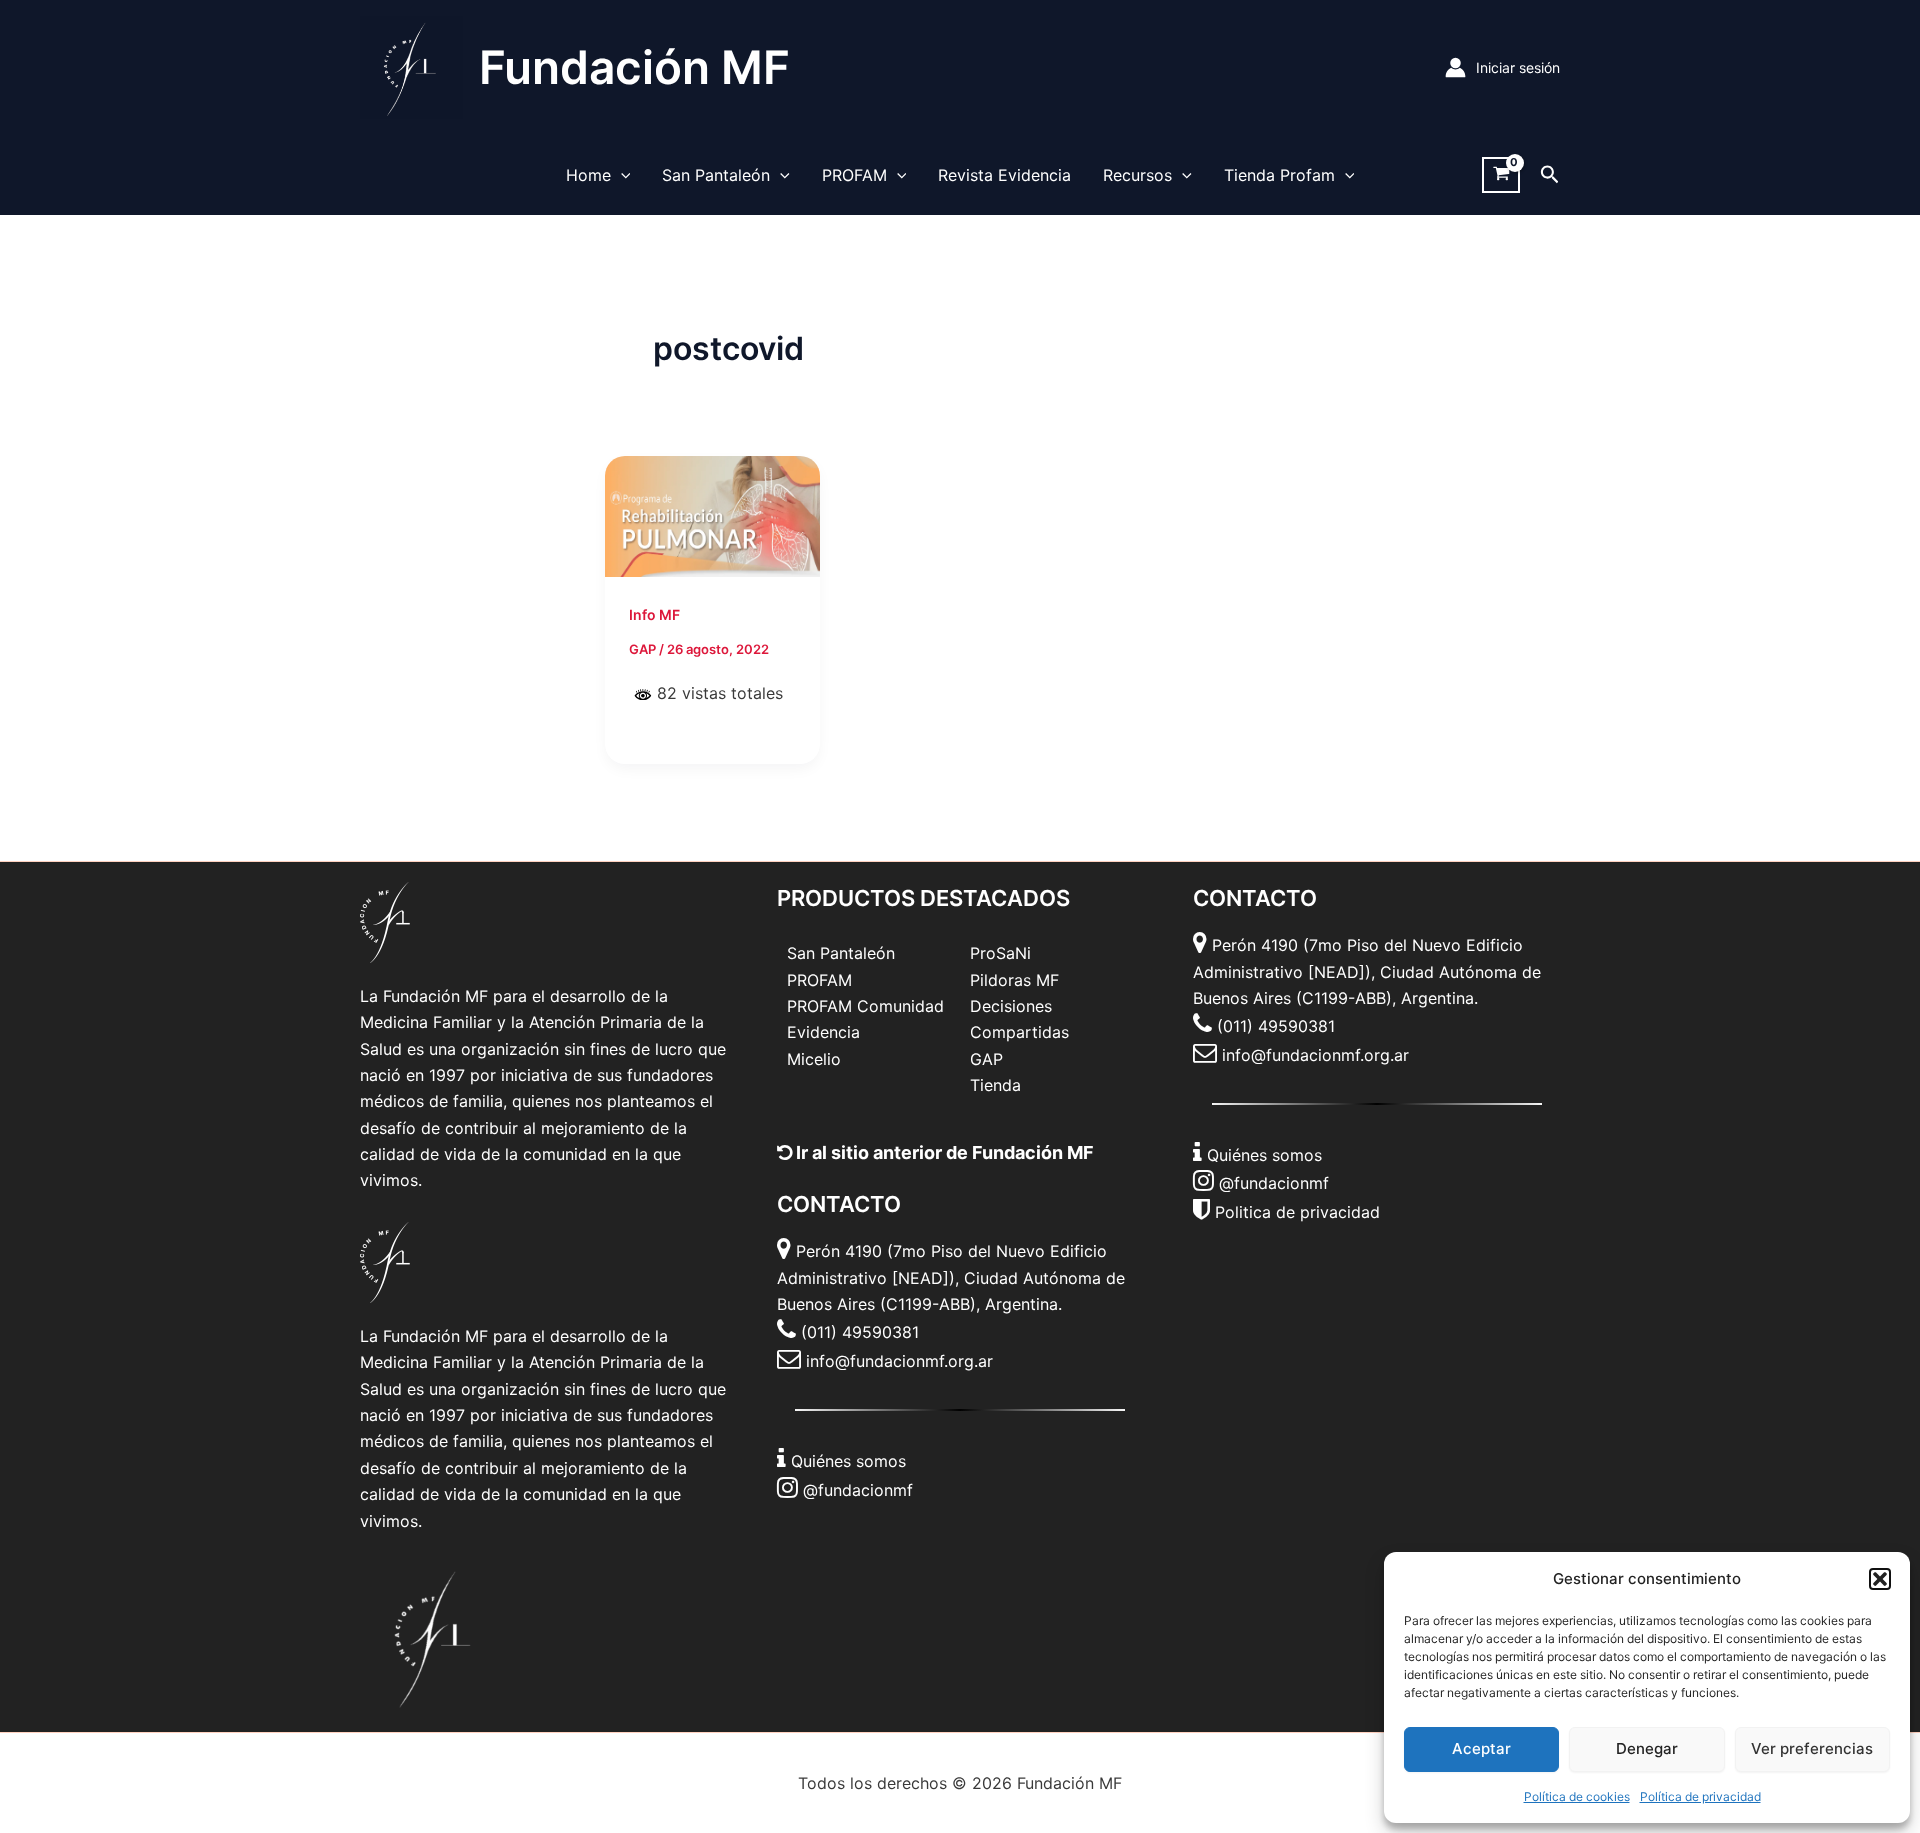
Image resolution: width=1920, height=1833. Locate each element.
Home (588, 175)
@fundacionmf (858, 1490)
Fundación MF (634, 67)
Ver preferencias (1812, 1748)
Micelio (814, 1059)
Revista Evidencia (1004, 175)
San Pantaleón (716, 175)
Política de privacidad (1700, 1796)
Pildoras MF (1014, 980)
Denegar (1647, 1748)
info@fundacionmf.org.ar (899, 1361)
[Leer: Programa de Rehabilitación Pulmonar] (712, 515)
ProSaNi (1000, 953)
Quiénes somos (848, 1461)
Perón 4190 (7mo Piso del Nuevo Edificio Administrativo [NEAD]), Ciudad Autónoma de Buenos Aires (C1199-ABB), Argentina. (951, 1277)
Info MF (654, 614)
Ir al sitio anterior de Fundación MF (943, 1152)
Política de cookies (1577, 1796)
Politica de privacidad (1297, 1212)
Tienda (995, 1085)
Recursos (1137, 175)
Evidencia (823, 1032)
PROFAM (854, 175)
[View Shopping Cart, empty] (1501, 175)
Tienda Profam (1279, 175)
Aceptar (1481, 1748)
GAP (986, 1059)
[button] (1880, 1579)
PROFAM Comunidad (865, 1006)
